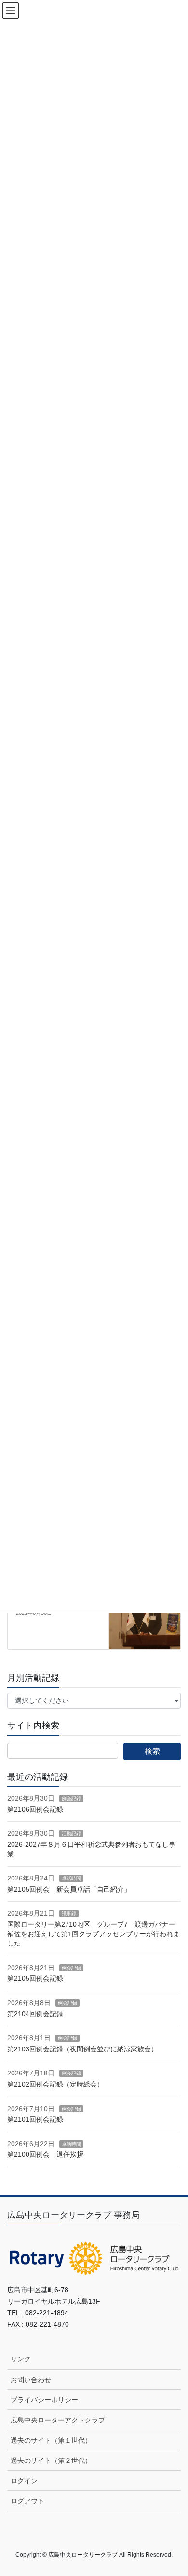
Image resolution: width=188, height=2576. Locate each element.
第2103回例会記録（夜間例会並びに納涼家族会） (82, 2049)
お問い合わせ (31, 2380)
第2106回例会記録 (35, 1809)
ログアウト (27, 2501)
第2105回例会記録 (35, 1978)
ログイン (24, 2481)
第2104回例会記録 (35, 2014)
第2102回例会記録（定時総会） (55, 2084)
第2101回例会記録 (35, 2119)
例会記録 (71, 1798)
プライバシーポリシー (44, 2400)
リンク (21, 2359)
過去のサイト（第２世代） (51, 2460)
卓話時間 (71, 1878)
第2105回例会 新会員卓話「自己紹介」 (69, 1889)
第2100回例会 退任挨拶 (45, 2154)
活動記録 (71, 1834)
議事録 (69, 1913)
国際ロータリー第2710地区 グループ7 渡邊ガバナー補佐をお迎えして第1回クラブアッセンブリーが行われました (94, 1934)
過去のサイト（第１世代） (51, 2440)
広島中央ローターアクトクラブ (58, 2420)
